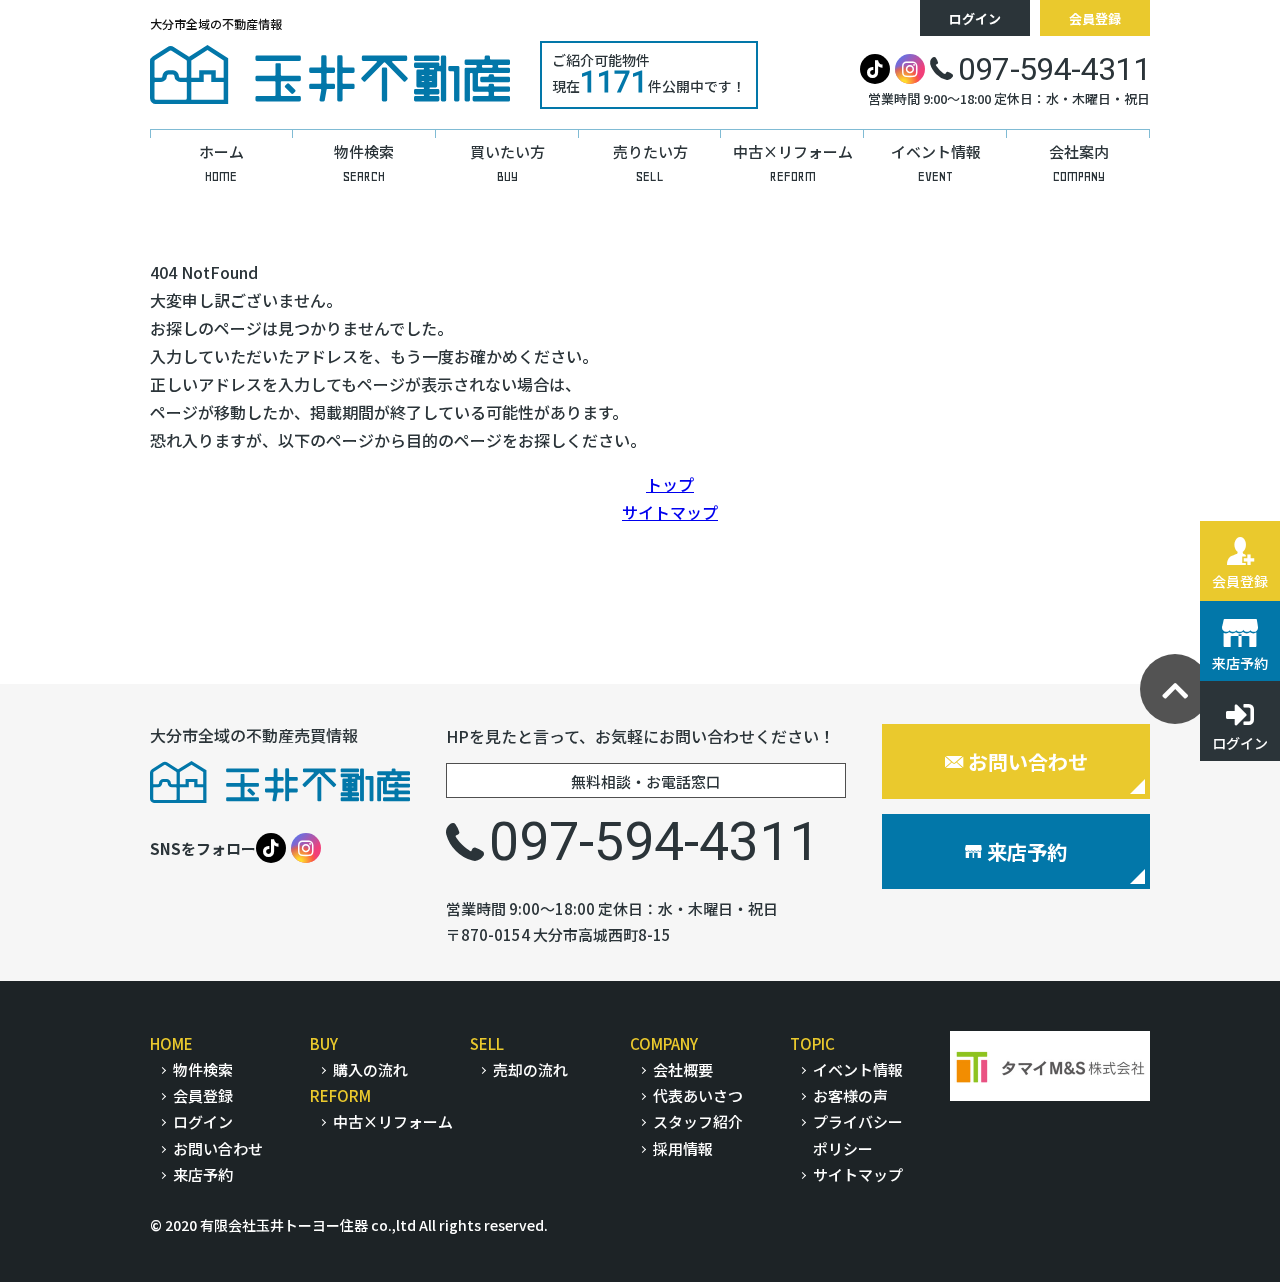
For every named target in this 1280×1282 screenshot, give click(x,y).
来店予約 (1027, 851)
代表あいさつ (698, 1095)
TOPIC (812, 1043)
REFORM (340, 1095)
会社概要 (683, 1069)
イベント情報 (858, 1069)
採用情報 (683, 1148)
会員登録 (1095, 18)
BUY (324, 1043)
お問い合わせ (1028, 761)
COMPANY (664, 1043)
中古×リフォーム (393, 1121)
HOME (171, 1043)
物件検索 (203, 1069)
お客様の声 (850, 1095)
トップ (670, 484)
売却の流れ (530, 1069)
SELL (487, 1043)
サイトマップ (670, 512)
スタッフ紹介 (698, 1121)
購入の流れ (370, 1069)
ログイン (975, 18)
